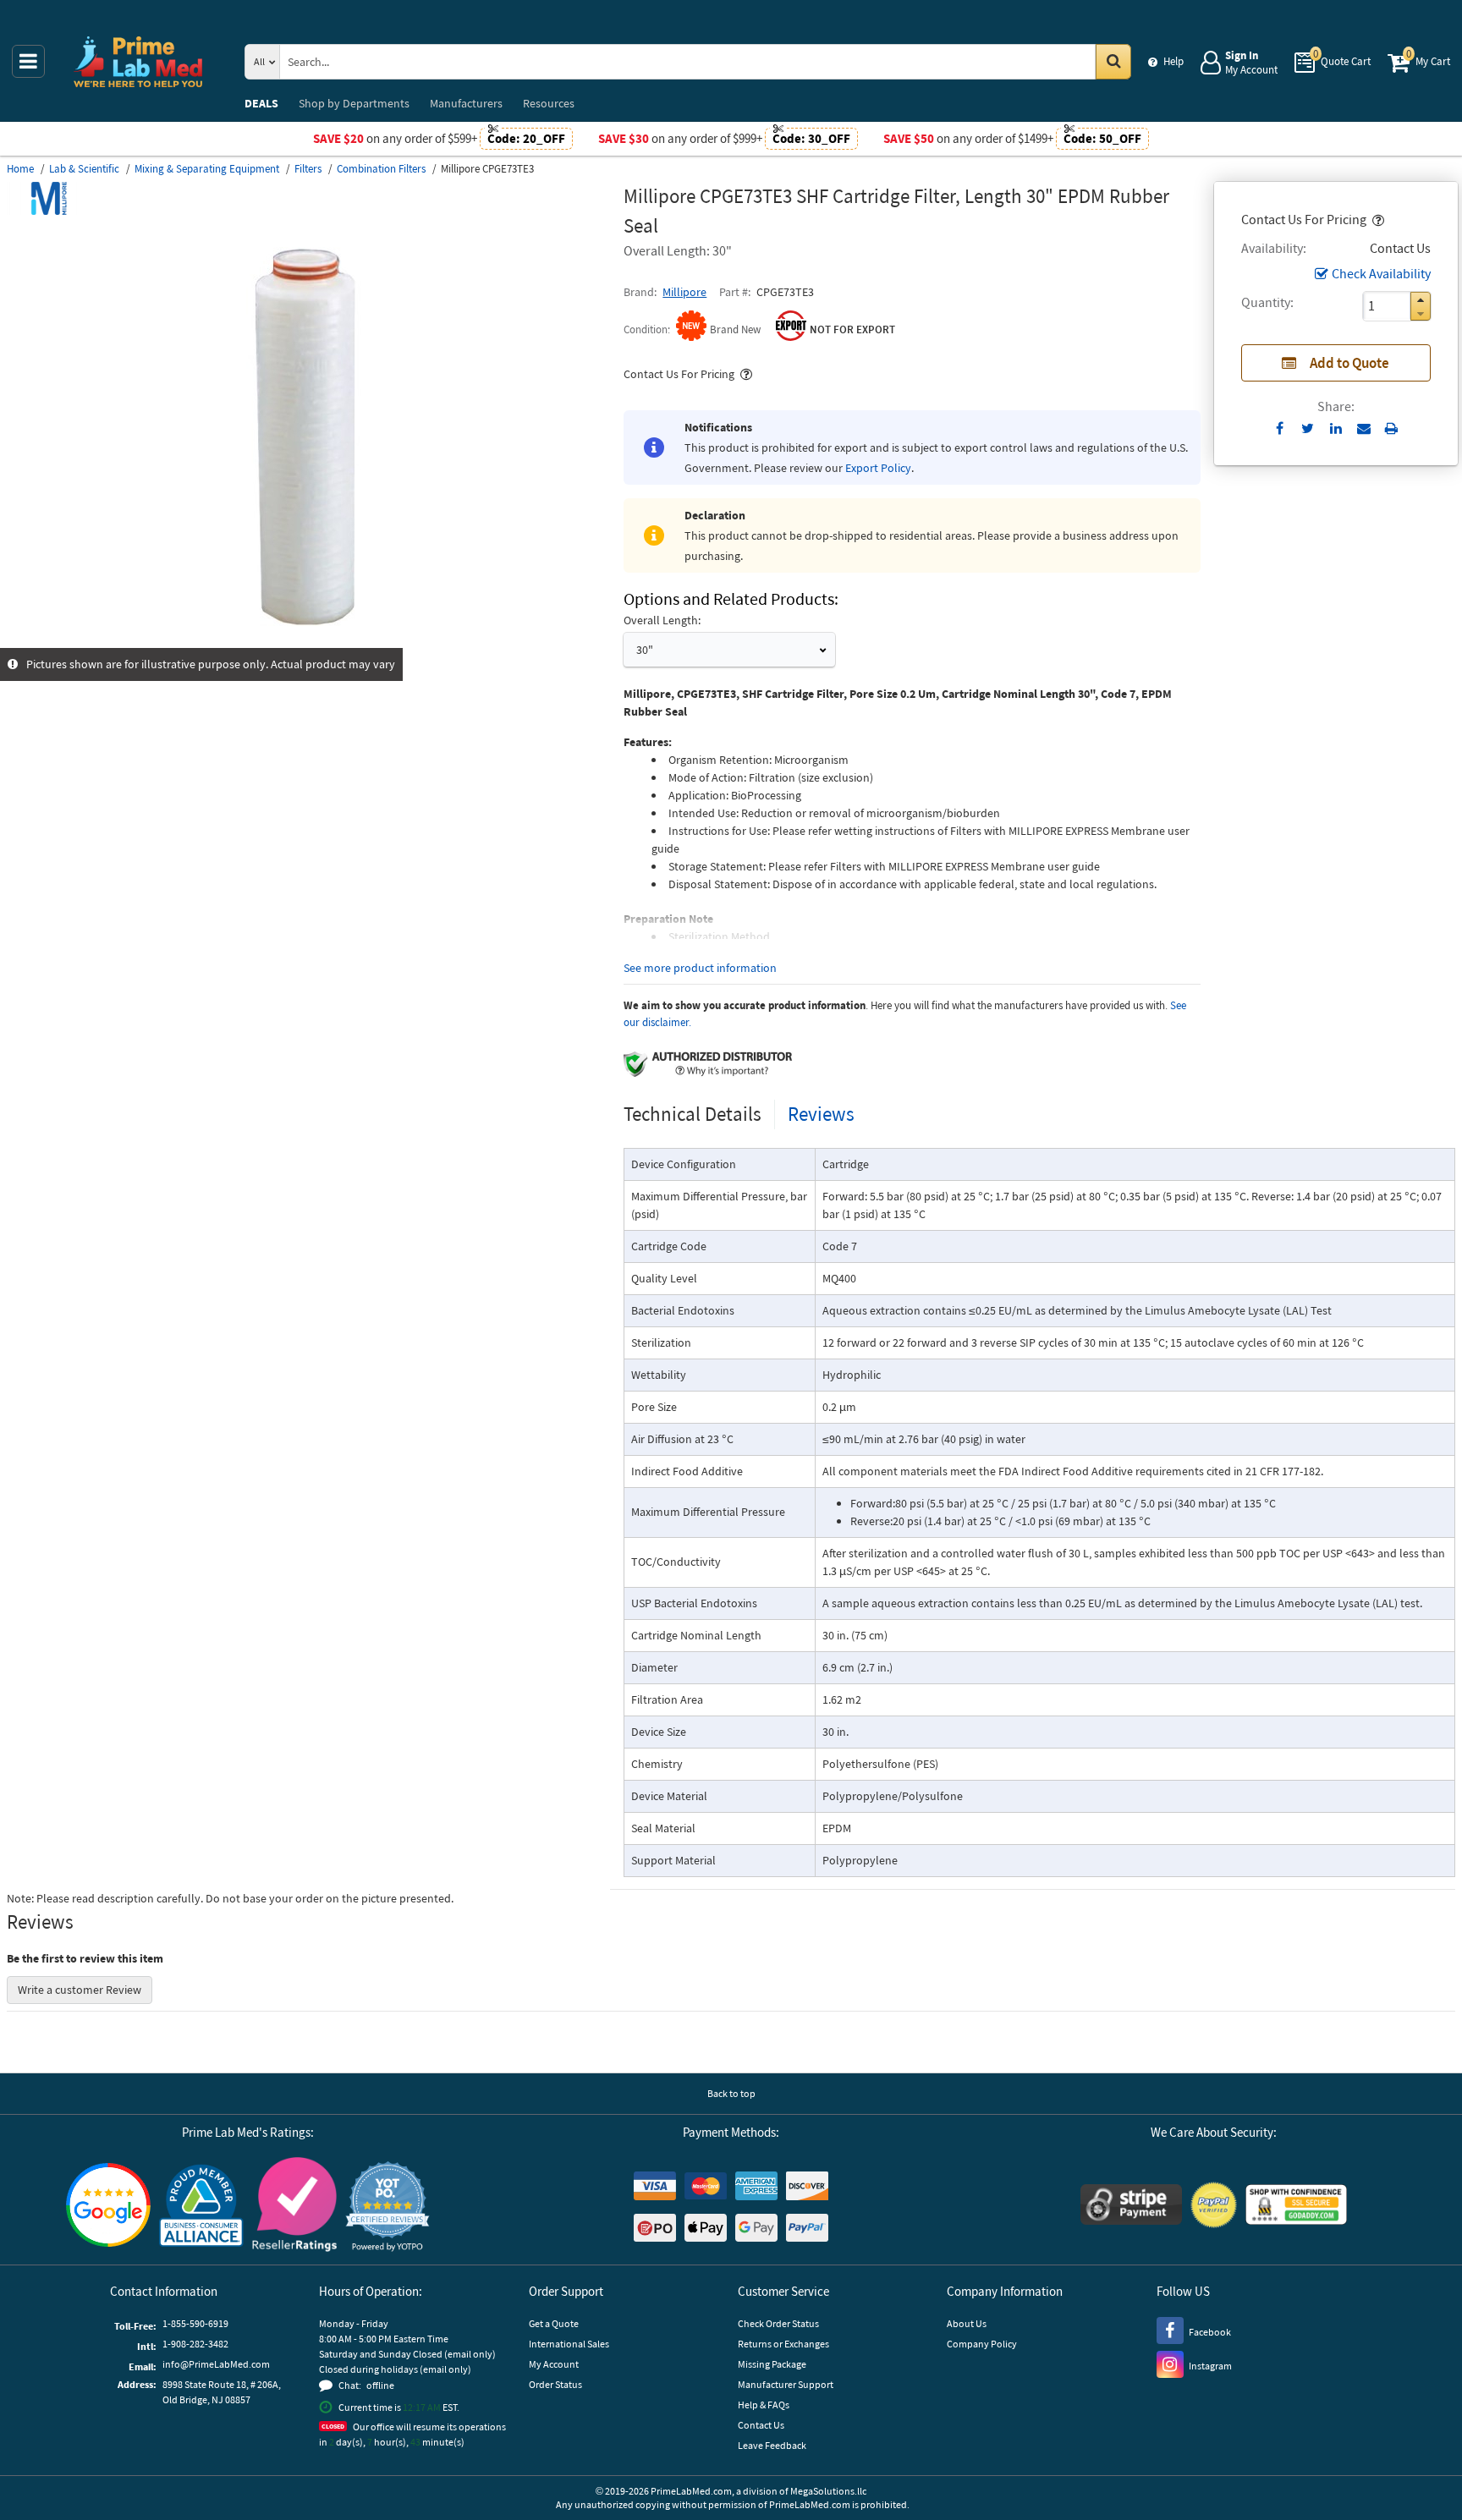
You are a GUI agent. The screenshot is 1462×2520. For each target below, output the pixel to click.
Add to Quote (1349, 363)
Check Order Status (778, 2323)
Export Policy (878, 468)
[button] (1377, 219)
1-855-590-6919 (195, 2323)
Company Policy (982, 2344)
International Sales (569, 2344)
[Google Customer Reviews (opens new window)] (108, 2207)
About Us (967, 2323)
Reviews (821, 1114)
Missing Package (772, 2364)
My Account (554, 2364)
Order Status (555, 2384)
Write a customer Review (80, 1990)
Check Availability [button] (1381, 273)
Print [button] (1391, 428)
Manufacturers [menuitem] (466, 103)
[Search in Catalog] (1113, 62)
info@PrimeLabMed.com (216, 2364)
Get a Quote (554, 2323)
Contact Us (761, 2425)
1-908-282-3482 (195, 2344)
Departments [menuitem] (354, 103)
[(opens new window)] (309, 639)
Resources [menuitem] (549, 103)
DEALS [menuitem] (261, 103)
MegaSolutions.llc (828, 2491)
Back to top (731, 2093)
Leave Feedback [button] (772, 2445)
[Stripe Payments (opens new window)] (1131, 2207)
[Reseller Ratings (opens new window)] (294, 2207)
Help (1173, 61)
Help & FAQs (764, 2405)
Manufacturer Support (786, 2384)
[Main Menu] (28, 61)
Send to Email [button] (1363, 429)
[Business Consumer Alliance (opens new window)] (201, 2207)
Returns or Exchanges (783, 2344)
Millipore (684, 292)
